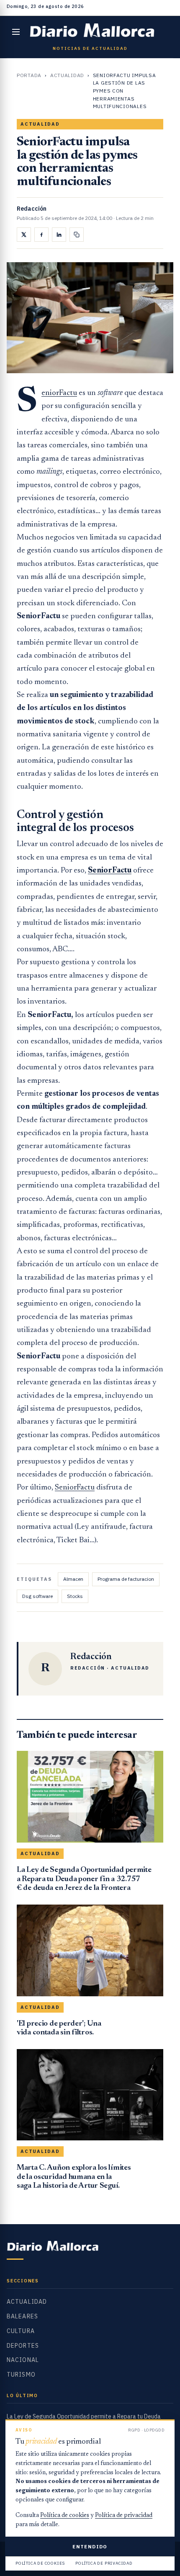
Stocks (75, 1596)
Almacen (73, 1579)
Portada (29, 75)
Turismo (21, 2375)
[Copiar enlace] (77, 235)
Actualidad (67, 75)
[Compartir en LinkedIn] (59, 235)
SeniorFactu (59, 393)
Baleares (22, 2316)
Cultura (21, 2331)
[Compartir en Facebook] (41, 235)
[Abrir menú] (16, 32)
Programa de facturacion (126, 1579)
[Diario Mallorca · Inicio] (92, 32)
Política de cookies (65, 2516)
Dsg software (37, 1596)
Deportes (23, 2346)
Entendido (90, 2546)
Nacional (23, 2360)
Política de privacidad (124, 2516)
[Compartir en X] (24, 235)
